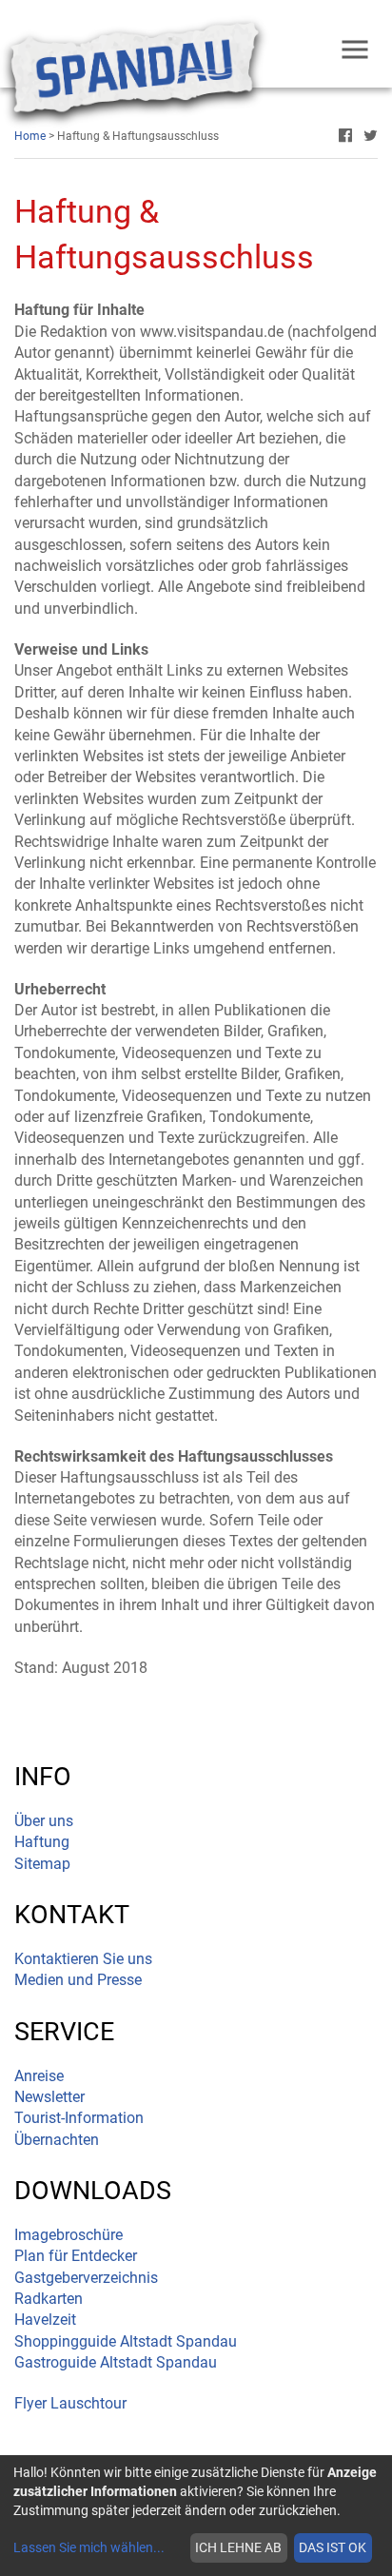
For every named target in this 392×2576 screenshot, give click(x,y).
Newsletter (49, 2097)
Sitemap (42, 1864)
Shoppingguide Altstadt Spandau (126, 2341)
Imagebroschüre (69, 2235)
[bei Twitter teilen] (371, 136)
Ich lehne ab (238, 2547)
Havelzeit (45, 2320)
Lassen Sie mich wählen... (89, 2547)
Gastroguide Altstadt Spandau (116, 2362)
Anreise (39, 2076)
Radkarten (49, 2299)
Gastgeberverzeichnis (86, 2278)
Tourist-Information (79, 2118)
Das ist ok (333, 2547)
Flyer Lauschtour (70, 2403)
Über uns (44, 1821)
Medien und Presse (78, 1980)
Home (30, 136)
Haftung (42, 1842)
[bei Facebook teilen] (345, 136)
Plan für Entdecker (76, 2256)
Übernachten (57, 2140)
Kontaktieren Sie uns (83, 1959)
